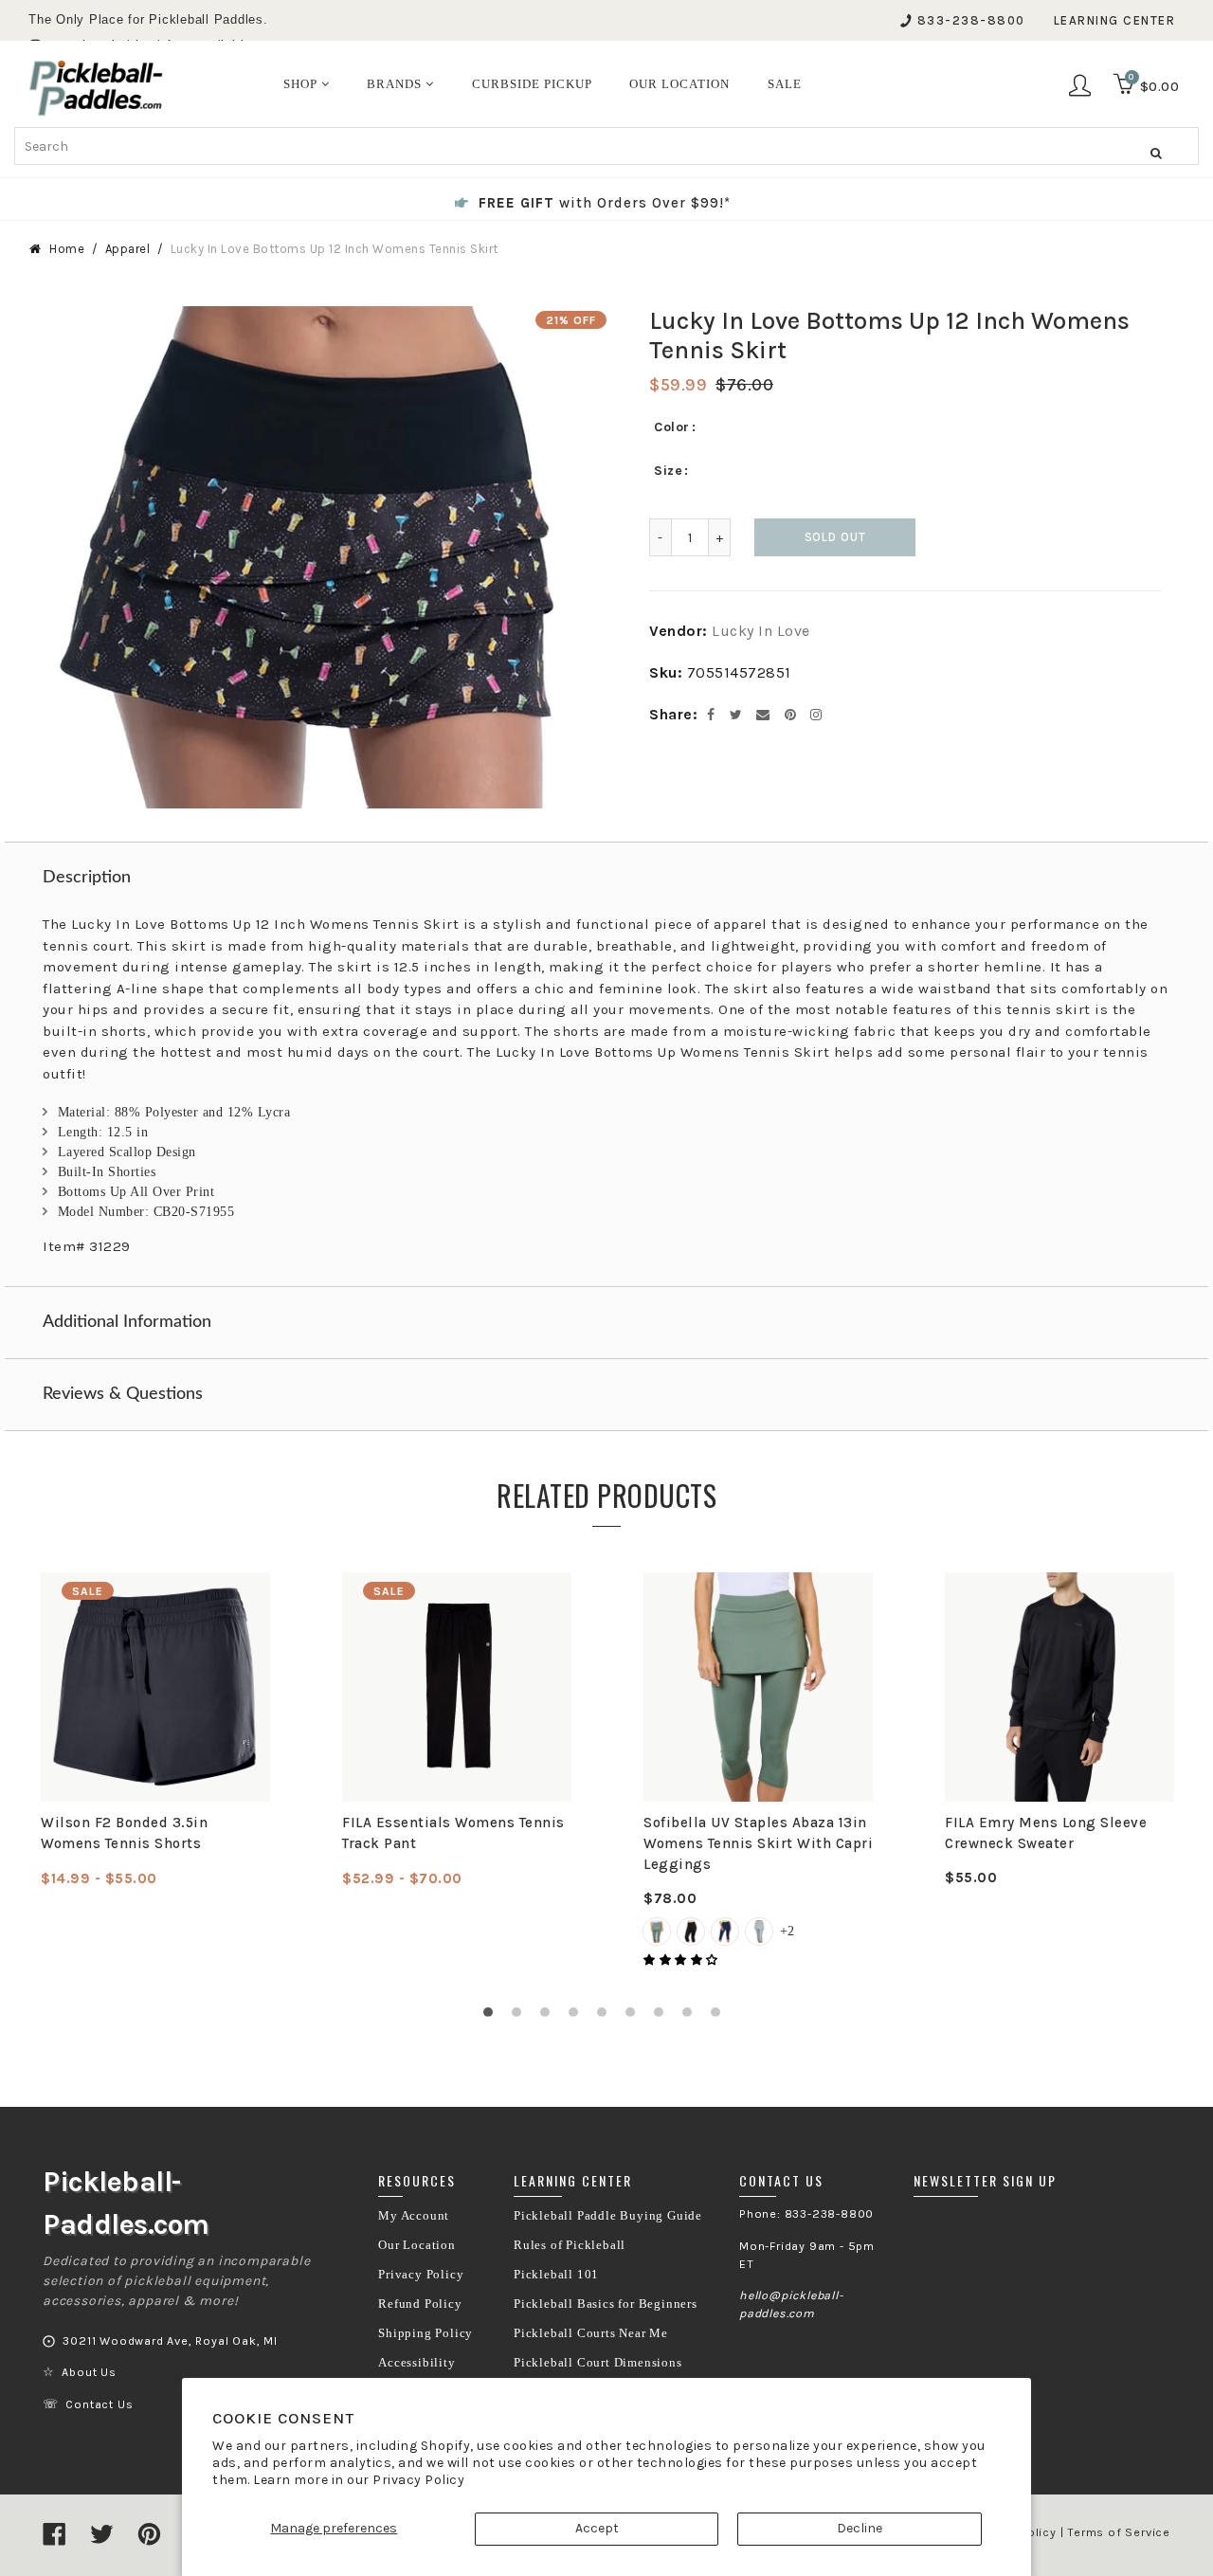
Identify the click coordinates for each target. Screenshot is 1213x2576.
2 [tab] (521, 2017)
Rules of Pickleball (570, 2245)
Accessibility (416, 2363)
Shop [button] (302, 84)
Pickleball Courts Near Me (591, 2333)
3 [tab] (550, 2017)
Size (668, 471)
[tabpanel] (155, 1731)
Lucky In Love (761, 631)
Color (672, 427)
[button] (682, 1960)
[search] (606, 146)
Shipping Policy (425, 2333)
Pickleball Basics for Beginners (606, 2304)
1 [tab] (493, 2017)
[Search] (1156, 153)
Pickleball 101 (556, 2275)
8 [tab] (692, 2017)
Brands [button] (396, 84)
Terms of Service (1119, 2532)
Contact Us (99, 2404)
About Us (89, 2372)
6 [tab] (635, 2017)
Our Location (417, 2245)
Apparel (128, 249)
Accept (597, 2528)
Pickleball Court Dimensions (598, 2363)
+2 (787, 1931)
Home (67, 249)
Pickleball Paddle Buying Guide (608, 2216)
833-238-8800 (971, 20)
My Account (414, 2216)
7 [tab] (663, 2017)
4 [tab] (578, 2017)
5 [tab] (606, 2017)
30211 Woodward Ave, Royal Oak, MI (170, 2341)
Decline (860, 2528)
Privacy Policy (418, 2480)
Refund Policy (420, 2304)
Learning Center (1115, 20)
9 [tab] (720, 2017)
